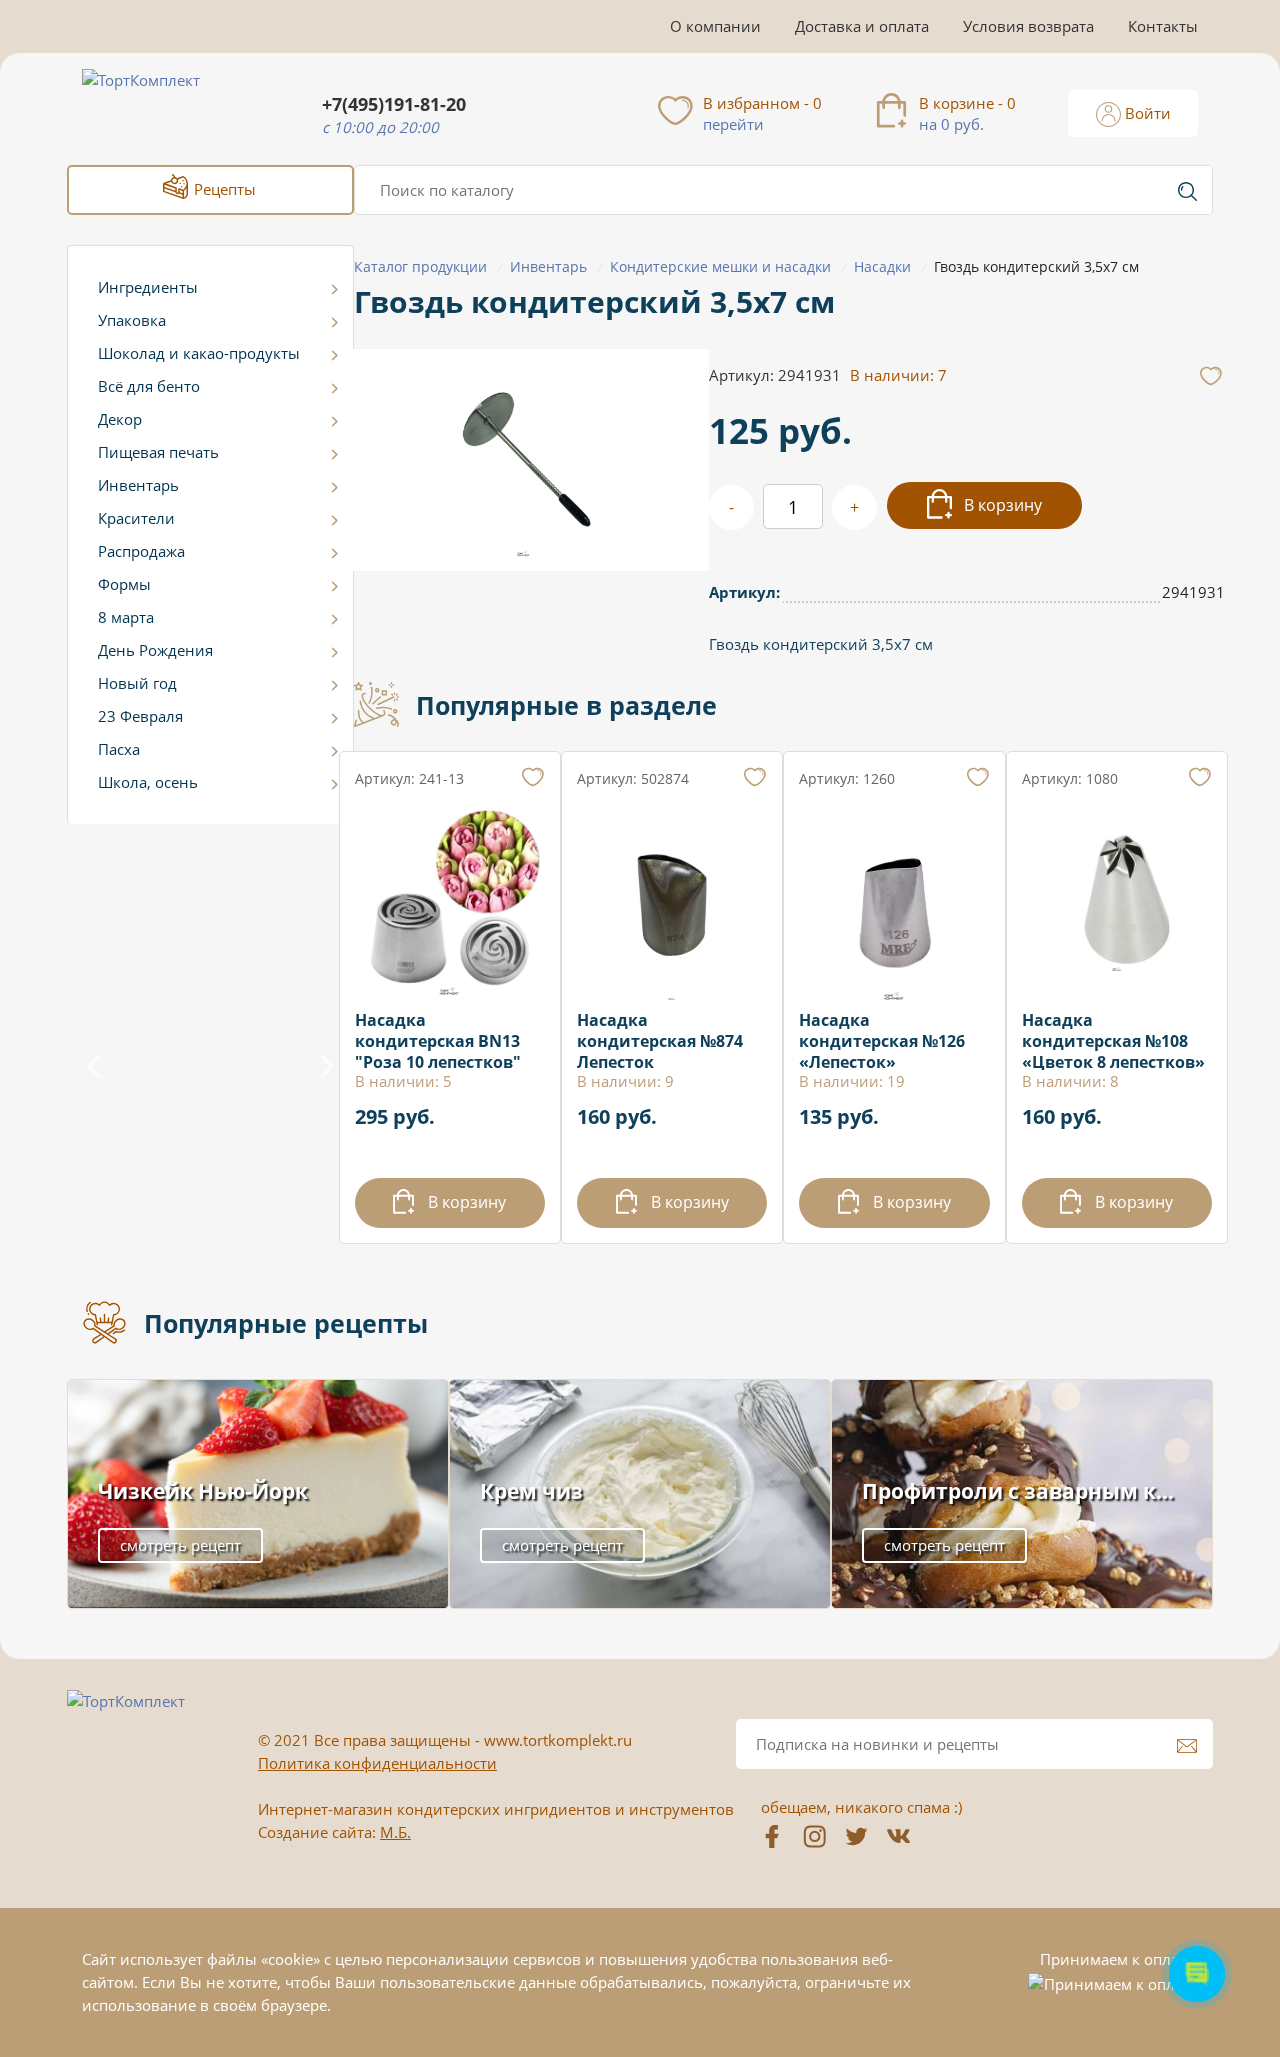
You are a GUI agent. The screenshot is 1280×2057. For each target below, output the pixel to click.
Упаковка (132, 320)
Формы (124, 584)
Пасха (119, 749)
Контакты (1163, 26)
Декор (120, 419)
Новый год (137, 683)
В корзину (1001, 505)
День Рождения (155, 650)
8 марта (126, 617)
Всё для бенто (149, 386)
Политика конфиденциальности (377, 1763)
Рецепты (223, 189)
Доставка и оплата (862, 26)
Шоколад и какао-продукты (199, 353)
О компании (715, 26)
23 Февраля (140, 716)
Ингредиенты (148, 287)
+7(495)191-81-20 (394, 104)
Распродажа (141, 551)
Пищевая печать (158, 452)
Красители (136, 518)
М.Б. (395, 1832)
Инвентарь (138, 485)
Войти (1146, 113)
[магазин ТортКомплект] (162, 104)
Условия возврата (1028, 26)
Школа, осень (148, 782)
